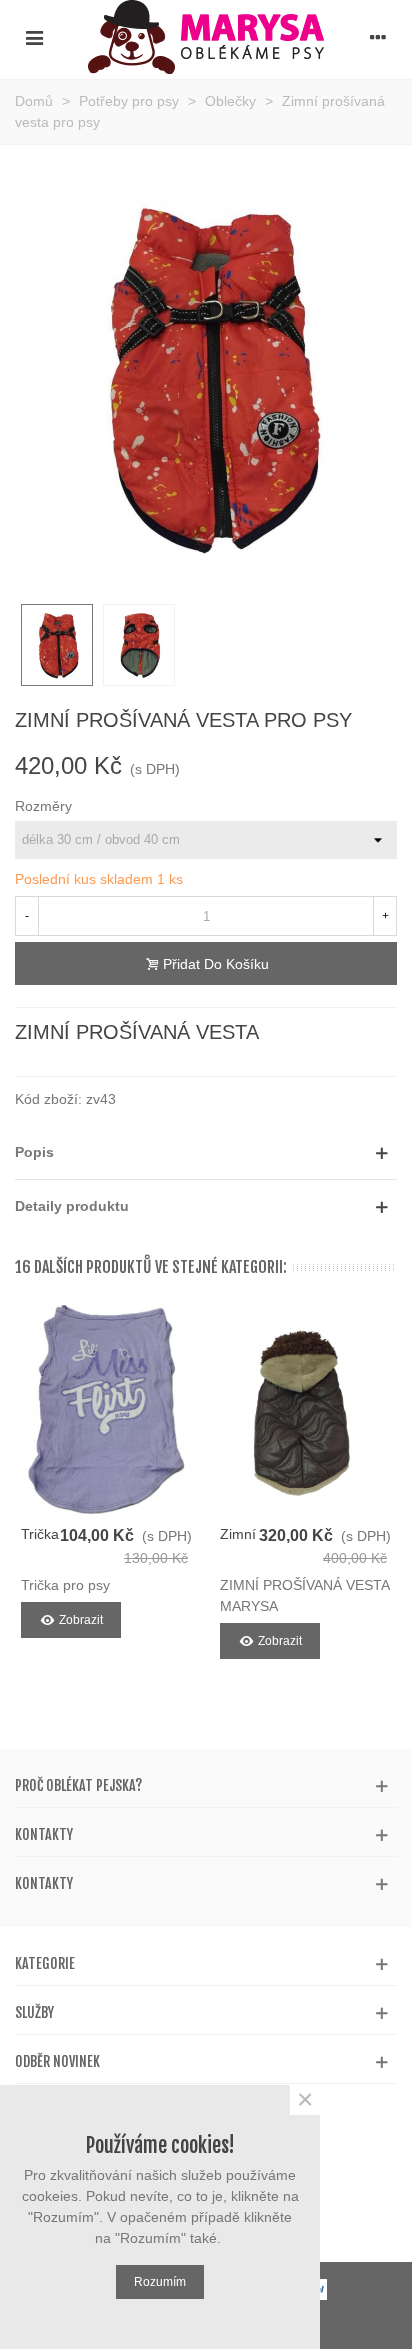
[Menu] (34, 37)
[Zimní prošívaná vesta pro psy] (305, 1409)
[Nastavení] (378, 37)
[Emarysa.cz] (206, 37)
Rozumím (160, 2282)
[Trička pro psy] (106, 1409)
